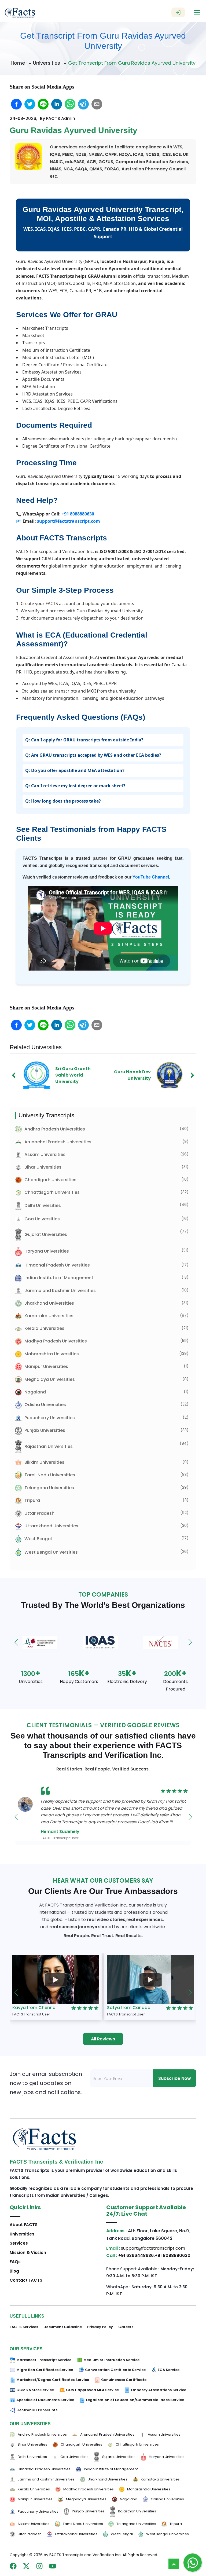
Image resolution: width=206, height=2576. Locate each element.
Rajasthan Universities (49, 1446)
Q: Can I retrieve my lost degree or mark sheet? (75, 786)
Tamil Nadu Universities (50, 1475)
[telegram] (83, 104)
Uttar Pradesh (39, 1513)
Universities (47, 63)
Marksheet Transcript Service (44, 2360)
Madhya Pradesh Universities (56, 1341)
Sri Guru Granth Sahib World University (73, 1075)
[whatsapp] (70, 104)
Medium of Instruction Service (111, 2360)
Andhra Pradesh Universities (55, 1129)
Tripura (32, 1500)
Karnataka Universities (49, 1316)
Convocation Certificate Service (115, 2370)
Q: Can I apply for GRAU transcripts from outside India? (84, 740)
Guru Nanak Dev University (132, 1075)
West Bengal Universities (51, 1552)
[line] (43, 104)
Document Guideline (63, 2327)
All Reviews (103, 2039)
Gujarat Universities (46, 1234)
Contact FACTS (26, 2280)
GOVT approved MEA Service (92, 2390)
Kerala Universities (44, 1328)
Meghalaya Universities (50, 1379)
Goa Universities (42, 1219)
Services (19, 2243)
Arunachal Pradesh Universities (58, 1142)
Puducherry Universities (50, 1418)
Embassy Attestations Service (159, 2390)
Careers (126, 2327)
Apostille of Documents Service (45, 2400)
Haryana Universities (47, 1251)
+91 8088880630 (78, 514)
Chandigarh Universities (50, 1180)
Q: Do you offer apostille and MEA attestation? (75, 770)
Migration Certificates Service (45, 2370)
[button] (16, 1642)
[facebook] (16, 104)
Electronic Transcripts (37, 2410)
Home (18, 63)
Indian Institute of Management (59, 1278)
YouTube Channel (151, 877)
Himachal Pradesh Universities (57, 1265)
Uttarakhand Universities (51, 1526)
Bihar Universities (43, 1167)
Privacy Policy (100, 2327)
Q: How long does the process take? (63, 801)
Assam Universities (45, 1155)
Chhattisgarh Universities (52, 1192)
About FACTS (24, 2225)
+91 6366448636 (136, 2255)
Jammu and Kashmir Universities (60, 1291)
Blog (14, 2271)
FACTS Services (24, 2327)
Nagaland (35, 1392)
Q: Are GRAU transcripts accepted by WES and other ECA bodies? (93, 755)
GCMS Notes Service (35, 2390)
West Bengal (38, 1539)
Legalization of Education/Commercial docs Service (135, 2400)
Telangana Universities (49, 1488)
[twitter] (30, 104)
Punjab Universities (45, 1430)
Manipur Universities (46, 1366)
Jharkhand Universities (49, 1303)
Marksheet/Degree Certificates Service (53, 2380)
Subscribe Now (175, 2078)
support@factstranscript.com (69, 521)
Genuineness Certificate (124, 2380)
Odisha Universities (45, 1405)
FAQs (15, 2262)
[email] (97, 104)
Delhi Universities (43, 1205)
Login (178, 12)
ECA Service (169, 2370)
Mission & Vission (28, 2253)
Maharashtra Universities (52, 1354)
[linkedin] (57, 104)
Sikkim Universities (44, 1462)
